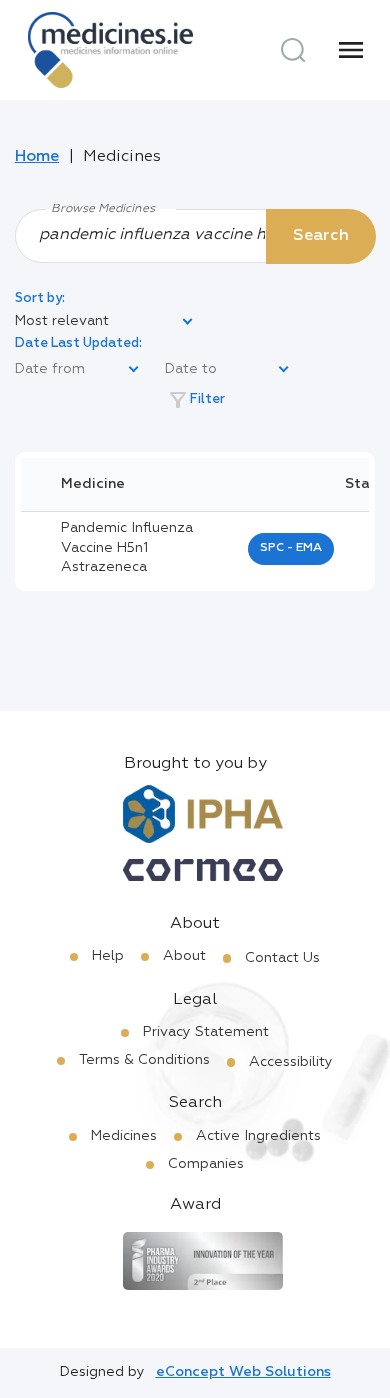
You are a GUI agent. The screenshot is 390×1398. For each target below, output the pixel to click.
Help (108, 956)
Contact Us (282, 958)
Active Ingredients (258, 1136)
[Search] (293, 50)
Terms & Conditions (144, 1060)
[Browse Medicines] (195, 235)
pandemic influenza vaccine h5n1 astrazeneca (127, 547)
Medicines (124, 1136)
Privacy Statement (206, 1032)
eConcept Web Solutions (243, 1372)
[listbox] (105, 322)
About (184, 956)
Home (37, 157)
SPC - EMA (291, 548)
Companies (206, 1164)
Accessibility (291, 1062)
